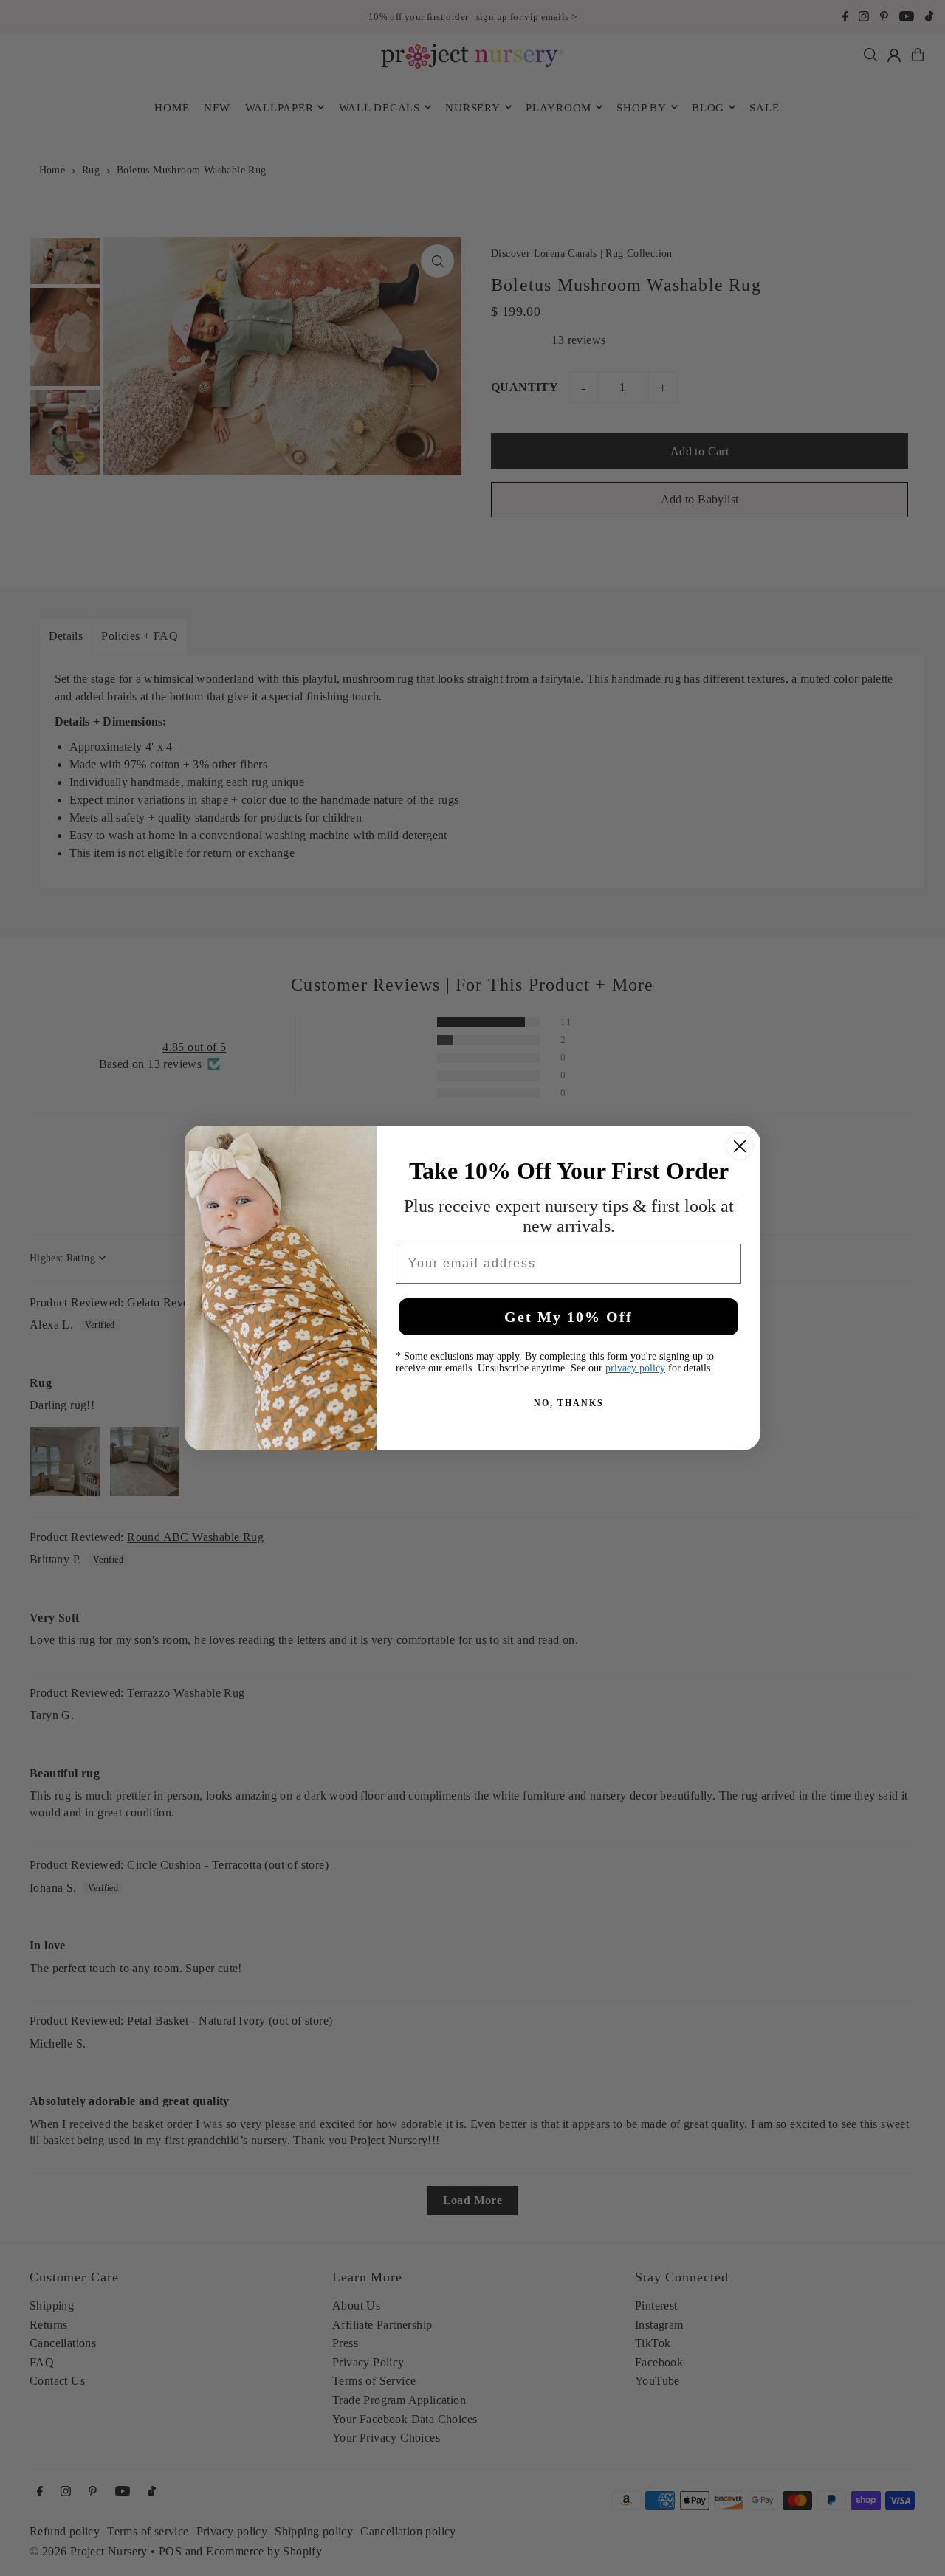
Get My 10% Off (568, 1317)
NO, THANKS (569, 1403)
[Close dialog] (740, 1146)
